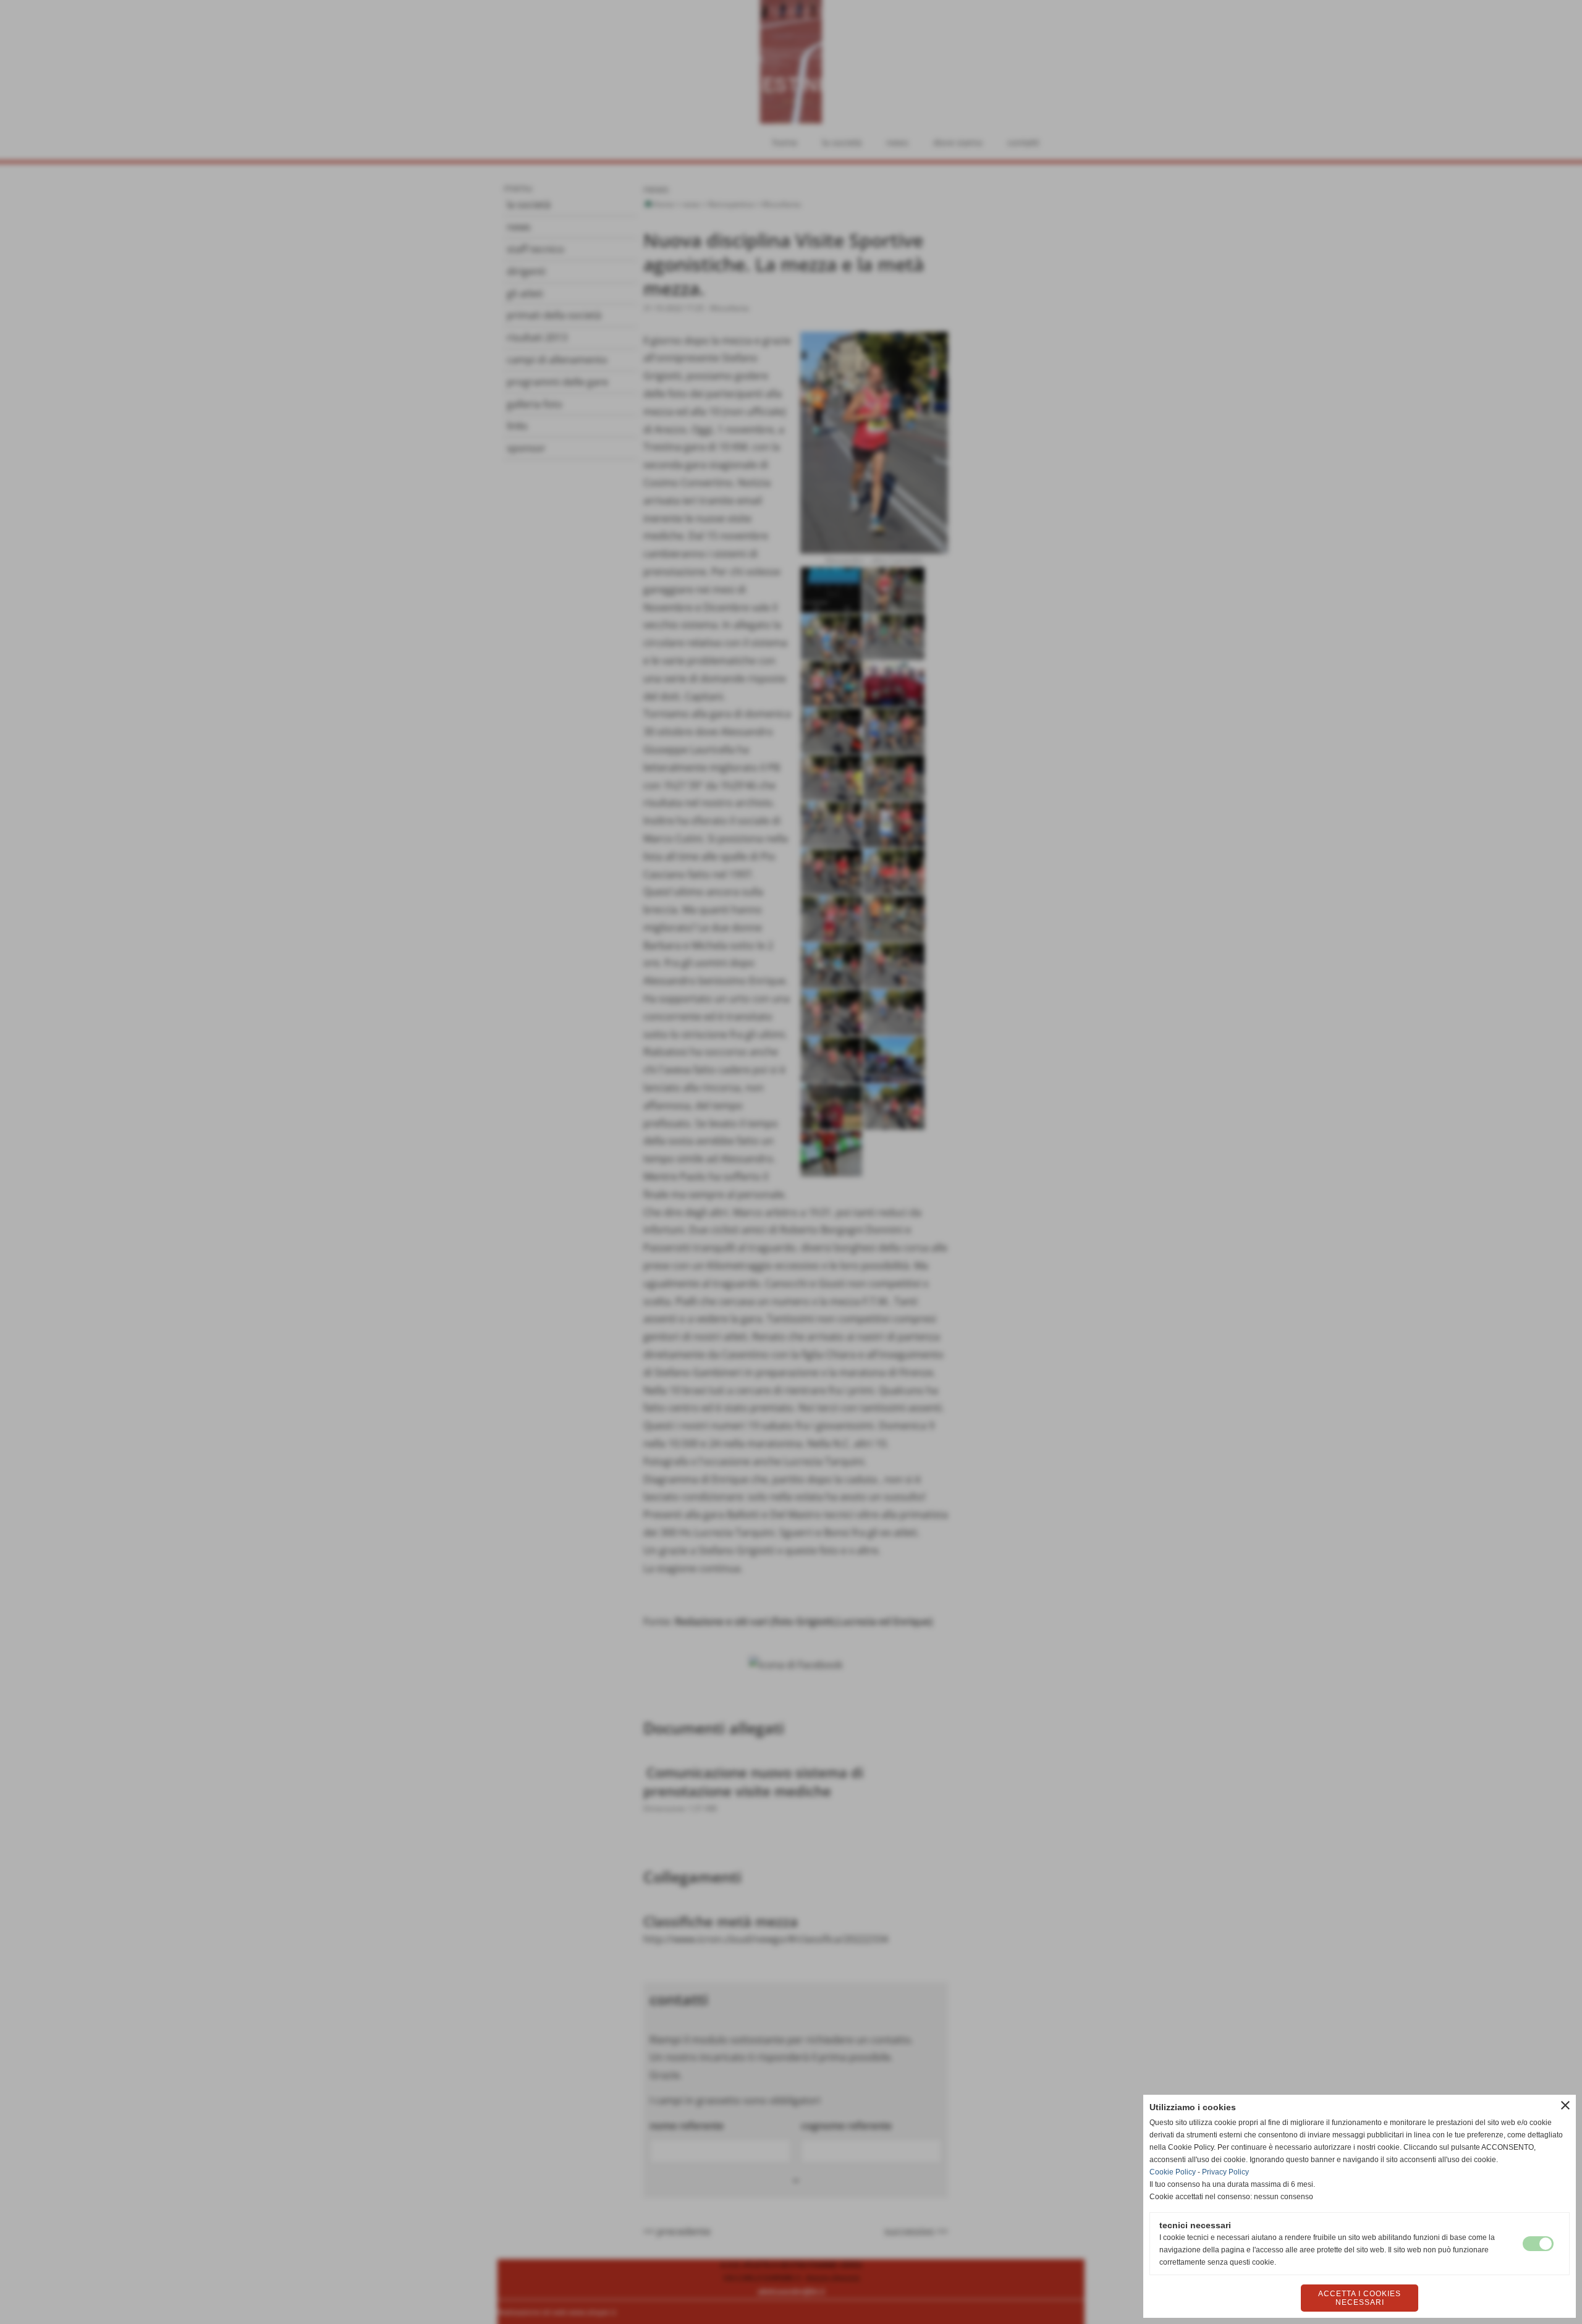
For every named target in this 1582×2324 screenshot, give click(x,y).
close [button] (1565, 2105)
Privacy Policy (1225, 2172)
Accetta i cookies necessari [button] (1360, 2298)
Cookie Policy (1173, 2172)
